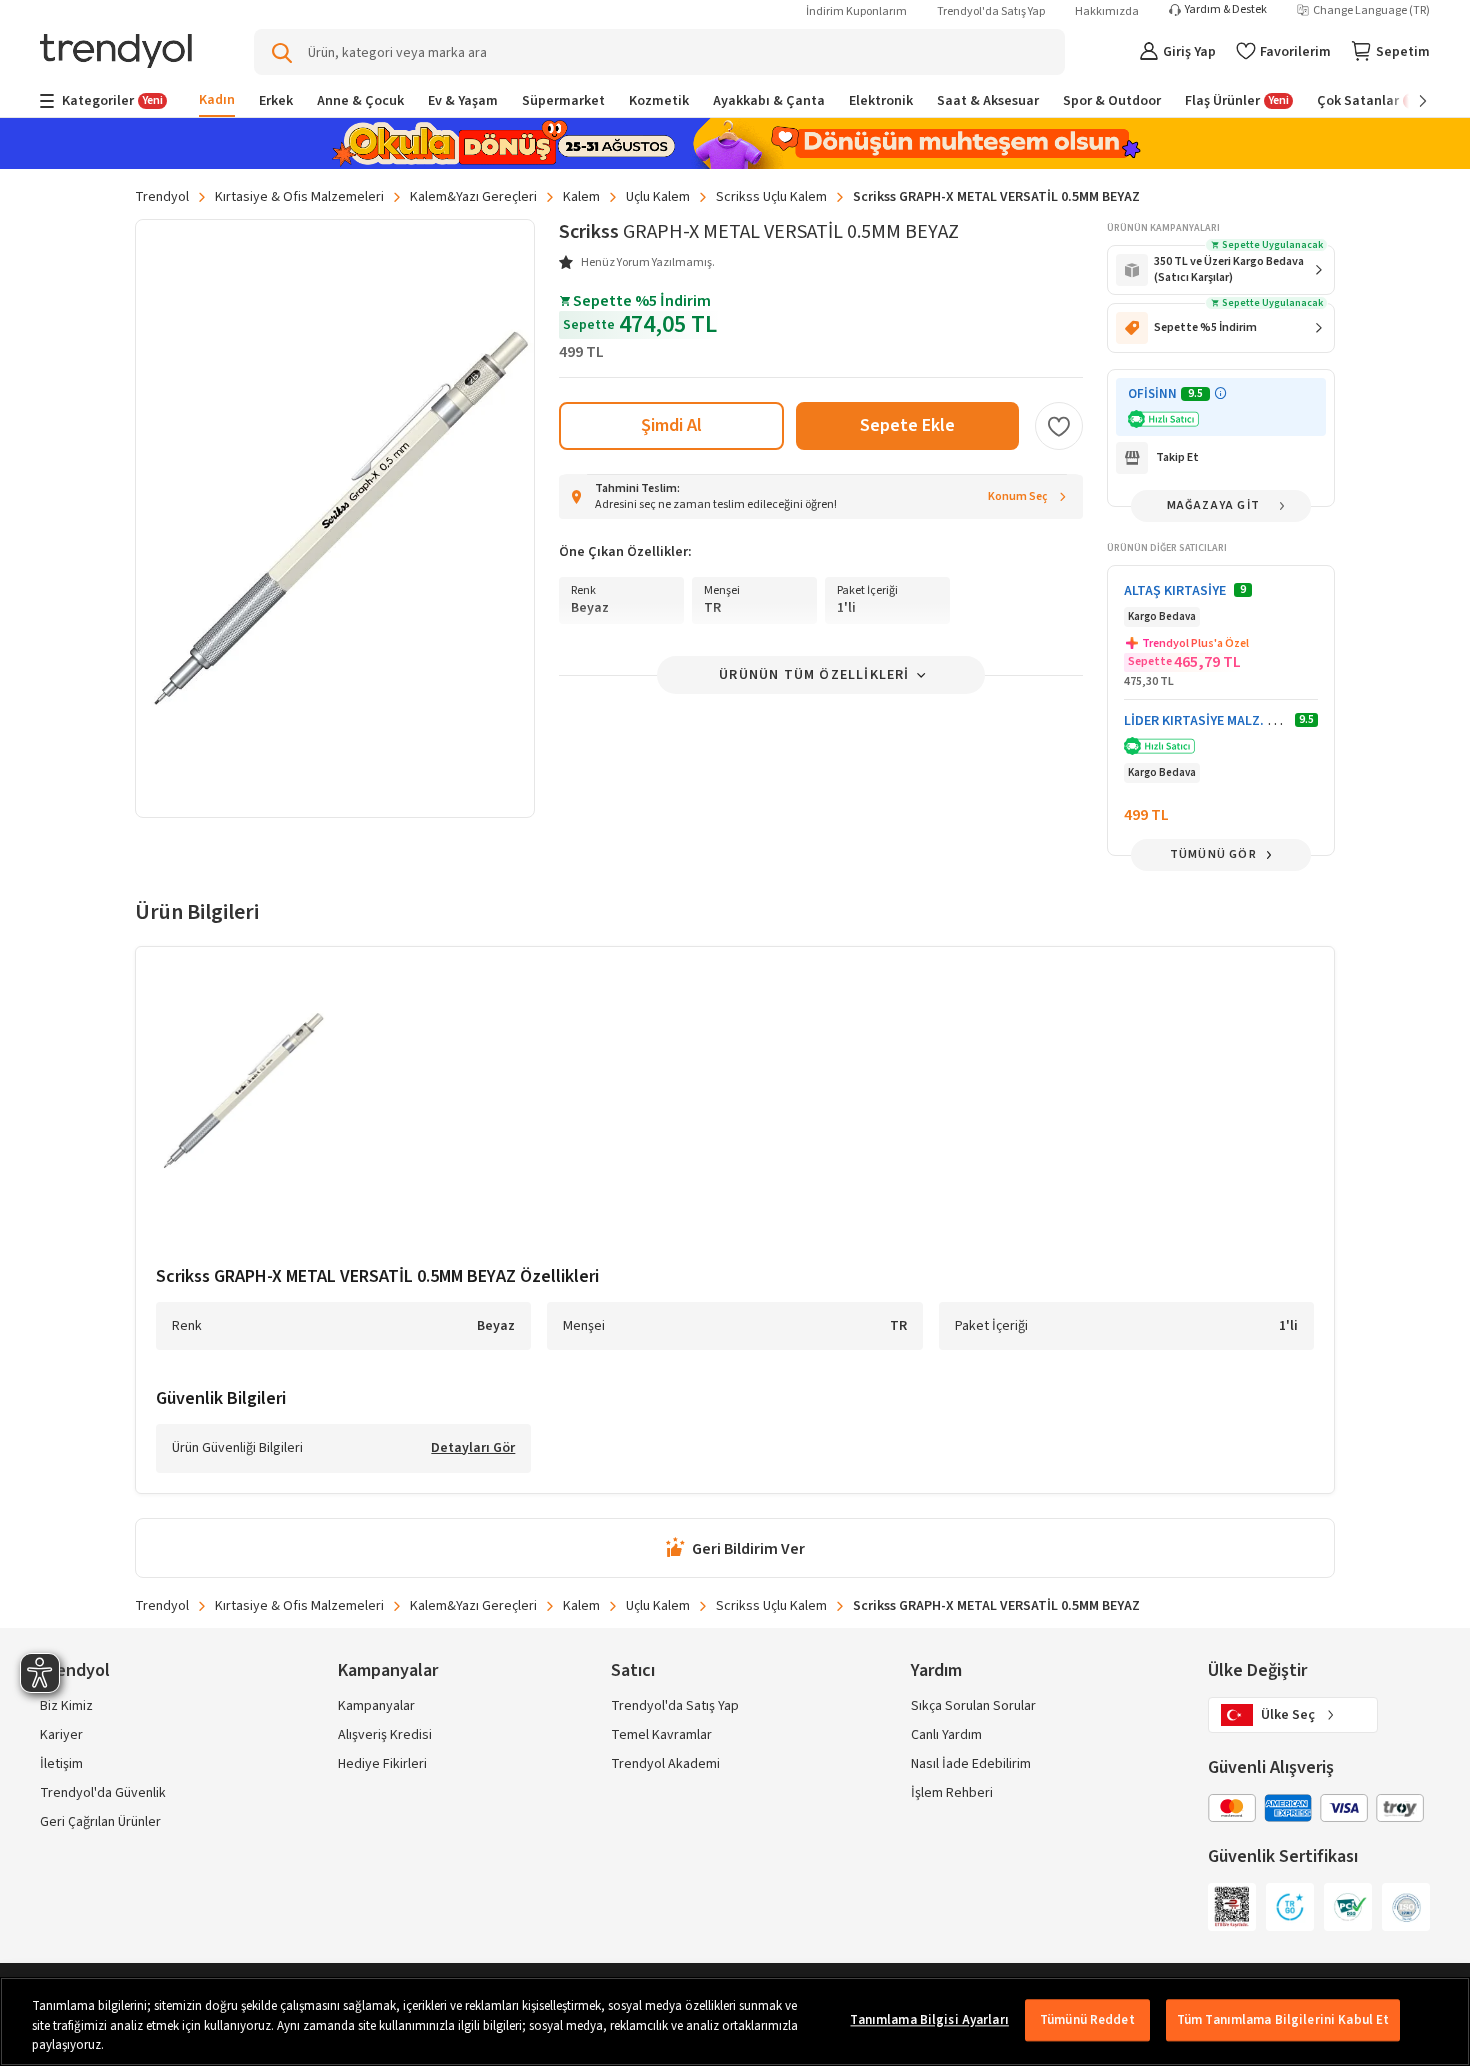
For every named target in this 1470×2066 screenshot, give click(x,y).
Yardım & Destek (1226, 10)
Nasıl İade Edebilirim (971, 1764)
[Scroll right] (1409, 101)
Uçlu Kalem (658, 197)
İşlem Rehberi (952, 1793)
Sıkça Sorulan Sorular (973, 1706)
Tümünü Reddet (1087, 2020)
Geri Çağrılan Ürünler (100, 1822)
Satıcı (633, 1670)
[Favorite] (1059, 426)
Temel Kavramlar (661, 1735)
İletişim (61, 1764)
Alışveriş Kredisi (385, 1735)
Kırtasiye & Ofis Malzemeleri (299, 197)
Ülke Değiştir (1257, 1670)
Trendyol (162, 197)
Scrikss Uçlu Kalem (771, 197)
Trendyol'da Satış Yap (991, 11)
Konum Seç (1018, 496)
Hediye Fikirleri (382, 1764)
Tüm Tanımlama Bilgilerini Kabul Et (1283, 2020)
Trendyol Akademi (665, 1764)
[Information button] (1220, 393)
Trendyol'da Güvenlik (103, 1793)
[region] (735, 2021)
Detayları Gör (473, 1449)
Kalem (581, 197)
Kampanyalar (376, 1706)
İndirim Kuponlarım (856, 11)
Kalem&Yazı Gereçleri (473, 197)
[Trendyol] (116, 52)
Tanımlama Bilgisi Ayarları (929, 2020)
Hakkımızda (1107, 11)
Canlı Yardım (946, 1735)
